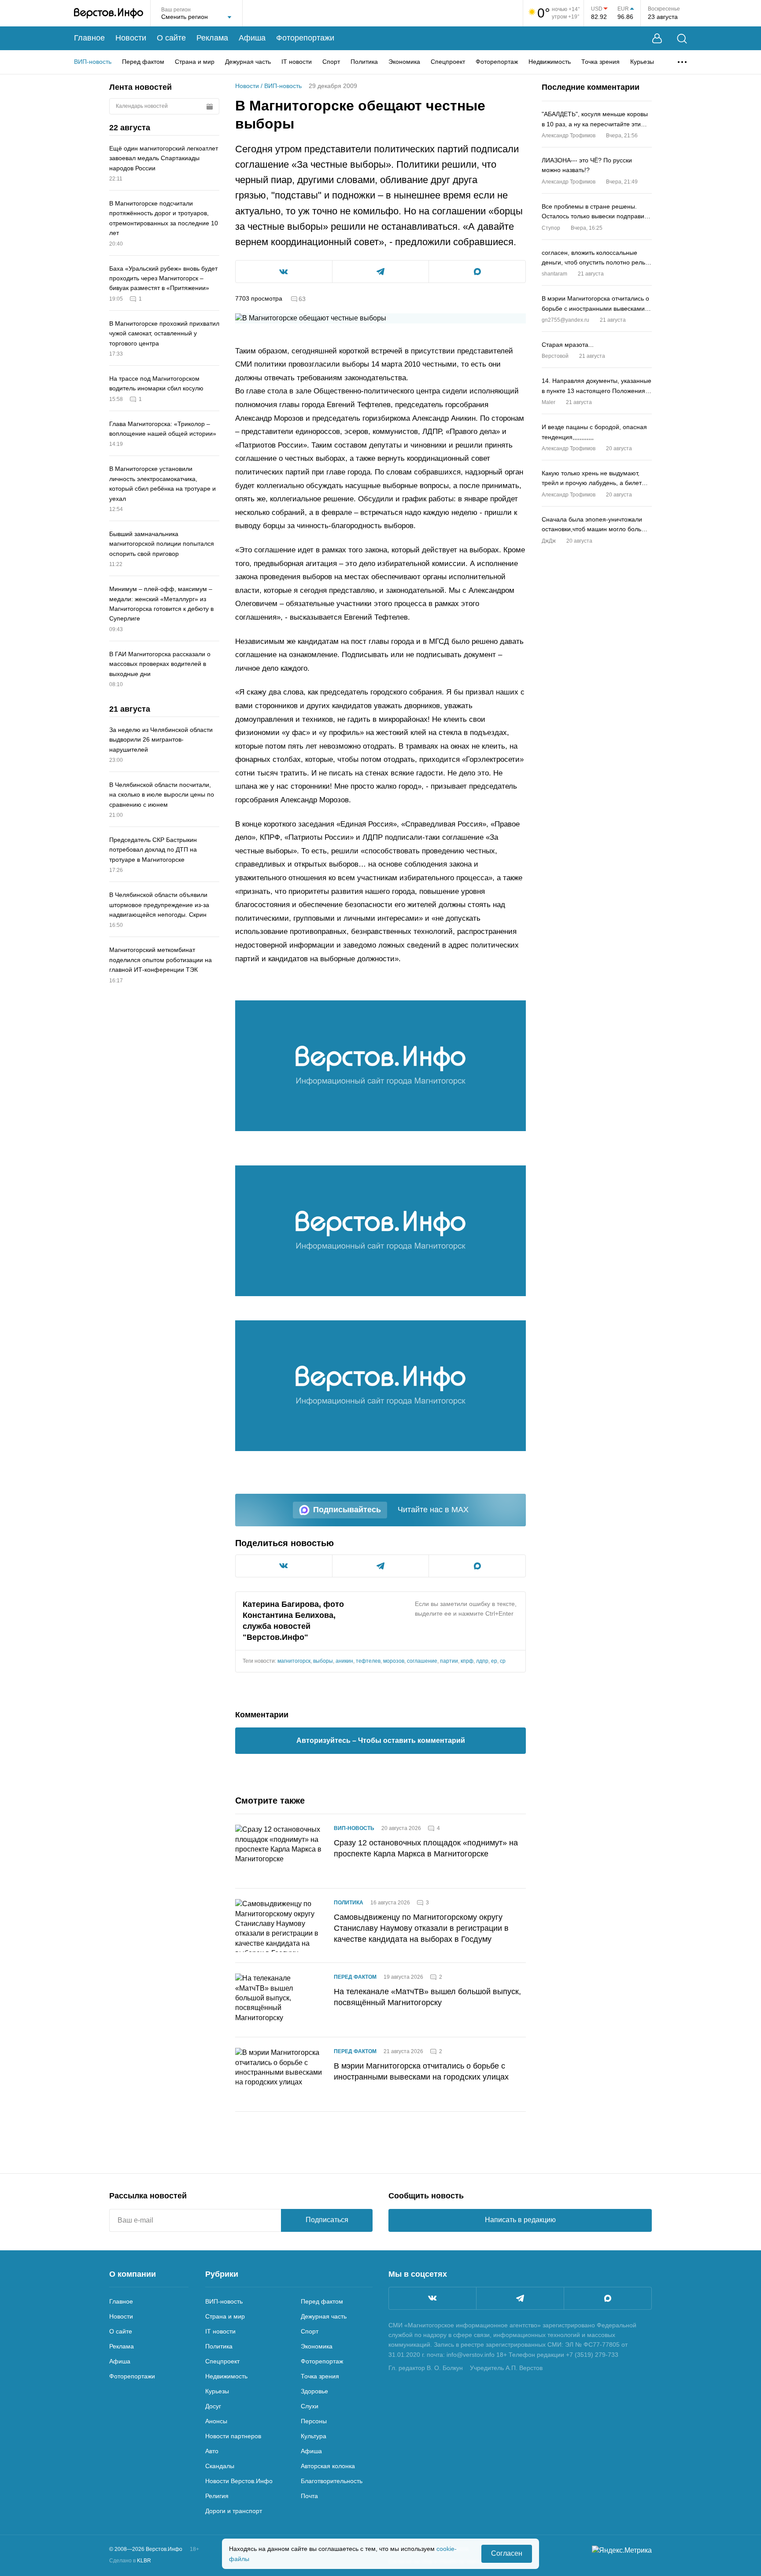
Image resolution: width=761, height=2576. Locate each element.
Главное (89, 38)
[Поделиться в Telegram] (381, 272)
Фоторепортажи (305, 38)
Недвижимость (550, 62)
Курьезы (642, 62)
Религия (217, 2496)
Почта (309, 2496)
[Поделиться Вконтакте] (284, 272)
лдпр (482, 1661)
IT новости (297, 62)
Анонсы (216, 2421)
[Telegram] (520, 2298)
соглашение (422, 1661)
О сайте (171, 38)
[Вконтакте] (432, 2298)
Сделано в (130, 2561)
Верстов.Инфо (275, 1637)
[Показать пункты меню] (682, 62)
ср (503, 1661)
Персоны (314, 2421)
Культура (314, 2436)
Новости (131, 38)
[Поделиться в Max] (477, 272)
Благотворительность (332, 2481)
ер (494, 1661)
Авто (212, 2451)
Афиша (252, 38)
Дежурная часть (248, 62)
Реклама (212, 38)
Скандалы (220, 2466)
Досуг (213, 2406)
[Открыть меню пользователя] (657, 39)
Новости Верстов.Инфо (239, 2481)
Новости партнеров (233, 2436)
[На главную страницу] (109, 13)
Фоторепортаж (497, 62)
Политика (364, 62)
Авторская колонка (328, 2466)
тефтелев (368, 1661)
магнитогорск (294, 1661)
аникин (344, 1661)
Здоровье (314, 2391)
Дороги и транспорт (234, 2511)
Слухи (310, 2406)
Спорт (331, 62)
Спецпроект (448, 62)
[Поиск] (682, 39)
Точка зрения (600, 62)
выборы (323, 1661)
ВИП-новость (93, 62)
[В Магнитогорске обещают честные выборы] (380, 1066)
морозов (394, 1661)
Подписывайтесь (347, 1510)
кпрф (467, 1661)
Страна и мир (195, 62)
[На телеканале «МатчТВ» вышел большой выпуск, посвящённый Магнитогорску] (279, 2000)
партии (449, 1661)
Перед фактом (143, 62)
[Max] (608, 2298)
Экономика (404, 62)
